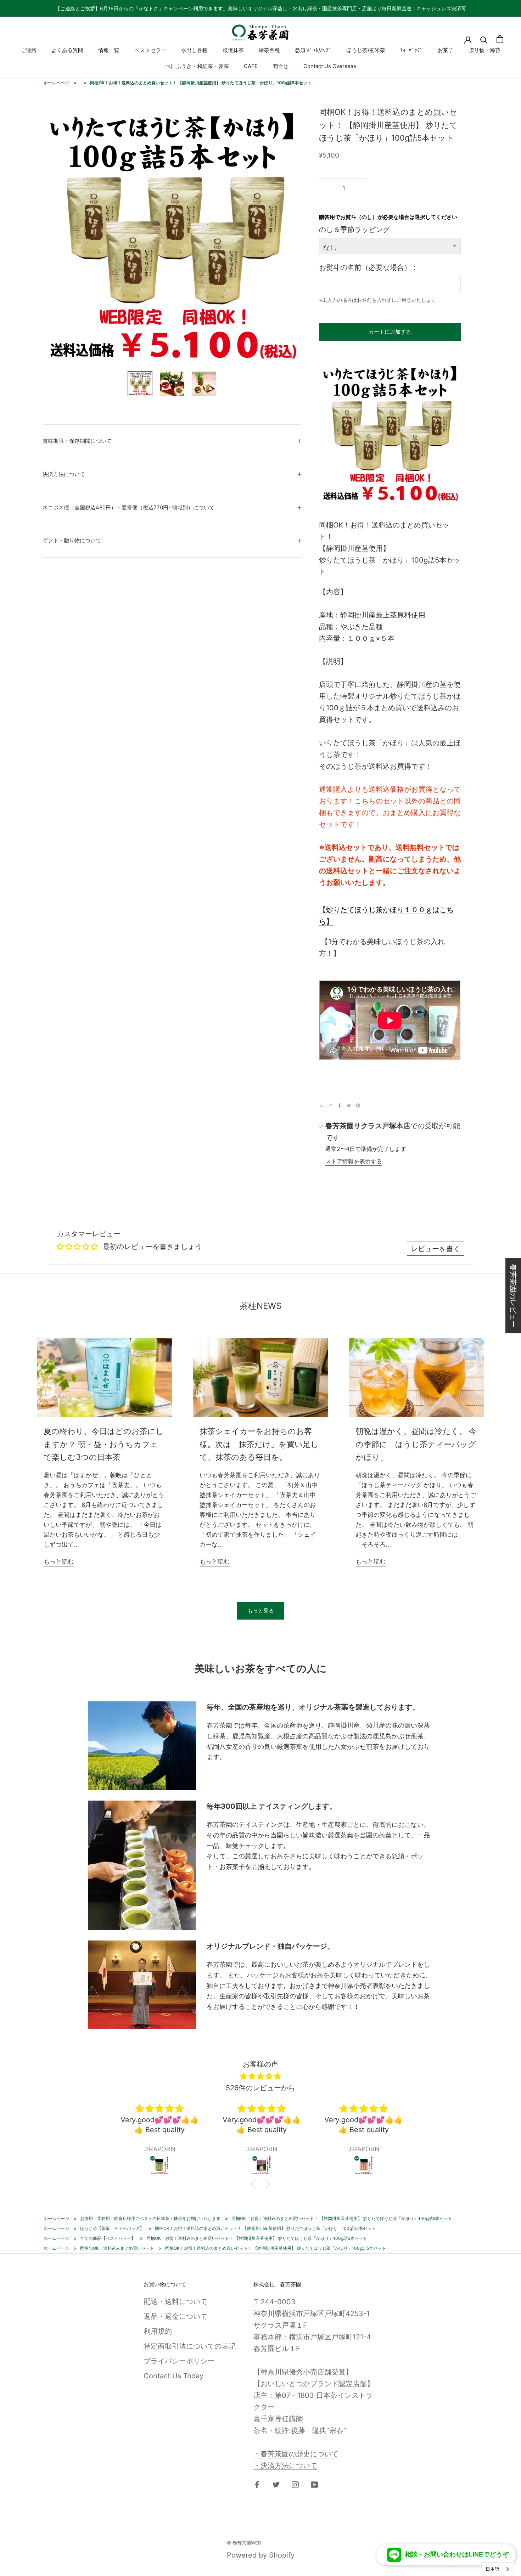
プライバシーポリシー (179, 2361)
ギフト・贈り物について (72, 540)
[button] (255, 2184)
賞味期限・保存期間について (77, 441)
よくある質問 (67, 50)
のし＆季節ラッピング (354, 230)
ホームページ (56, 83)
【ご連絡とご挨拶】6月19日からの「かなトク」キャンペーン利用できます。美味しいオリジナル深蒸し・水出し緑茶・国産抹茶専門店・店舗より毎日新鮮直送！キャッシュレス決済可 (261, 8)
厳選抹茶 (233, 50)
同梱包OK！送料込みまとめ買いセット (117, 2248)
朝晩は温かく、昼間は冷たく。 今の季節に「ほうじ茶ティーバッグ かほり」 (416, 1444)
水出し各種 (194, 50)
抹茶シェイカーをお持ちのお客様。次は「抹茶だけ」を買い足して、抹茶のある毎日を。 (259, 1444)
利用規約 (158, 2331)
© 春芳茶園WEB (244, 2543)
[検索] (484, 39)
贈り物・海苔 (484, 50)
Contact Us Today (173, 2376)
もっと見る (261, 1611)
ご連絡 (29, 50)
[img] (260, 2076)
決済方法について (64, 474)
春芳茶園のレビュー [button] (513, 1296)
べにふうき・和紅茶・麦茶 (197, 66)
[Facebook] (340, 1106)
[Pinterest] (358, 1106)
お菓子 (446, 50)
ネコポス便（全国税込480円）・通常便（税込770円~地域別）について (128, 507)
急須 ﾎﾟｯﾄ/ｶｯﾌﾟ (313, 50)
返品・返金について (175, 2316)
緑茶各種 (269, 50)
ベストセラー (150, 50)
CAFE (251, 66)
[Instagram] (295, 2484)
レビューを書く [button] (436, 1249)
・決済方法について (285, 2465)
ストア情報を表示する (354, 1161)
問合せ (281, 66)
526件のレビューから (260, 2088)
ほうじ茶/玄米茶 (366, 50)
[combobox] (498, 2569)
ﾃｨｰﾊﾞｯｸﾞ (411, 50)
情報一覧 (109, 50)
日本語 (492, 2569)
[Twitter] (349, 1106)
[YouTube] (314, 2484)
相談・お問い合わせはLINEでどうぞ (457, 2554)
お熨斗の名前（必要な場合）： (369, 267)
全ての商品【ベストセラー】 (108, 2238)
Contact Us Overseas (330, 66)
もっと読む (59, 1561)
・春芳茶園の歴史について (296, 2454)
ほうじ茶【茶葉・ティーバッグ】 (112, 2228)
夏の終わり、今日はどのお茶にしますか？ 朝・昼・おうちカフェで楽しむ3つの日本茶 (104, 1444)
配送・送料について (175, 2301)
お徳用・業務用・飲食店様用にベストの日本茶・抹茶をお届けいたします (150, 2218)
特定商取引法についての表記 (190, 2346)
